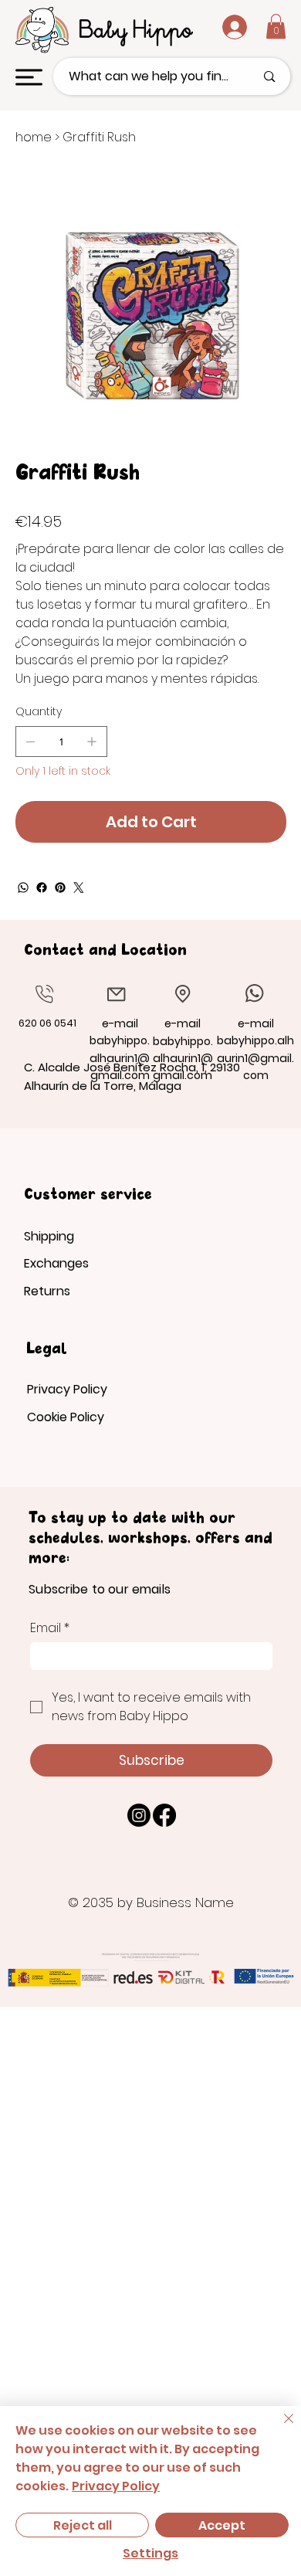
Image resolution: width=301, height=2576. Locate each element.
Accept (222, 2525)
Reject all (83, 2525)
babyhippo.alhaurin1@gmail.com (183, 1059)
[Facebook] (42, 888)
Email (50, 1628)
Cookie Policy (66, 1417)
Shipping (49, 1236)
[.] (222, 27)
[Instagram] (139, 1815)
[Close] (279, 2428)
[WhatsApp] (23, 888)
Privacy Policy (67, 1389)
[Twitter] (79, 888)
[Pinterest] (60, 888)
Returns (47, 1291)
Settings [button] (150, 2553)
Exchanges (56, 1263)
